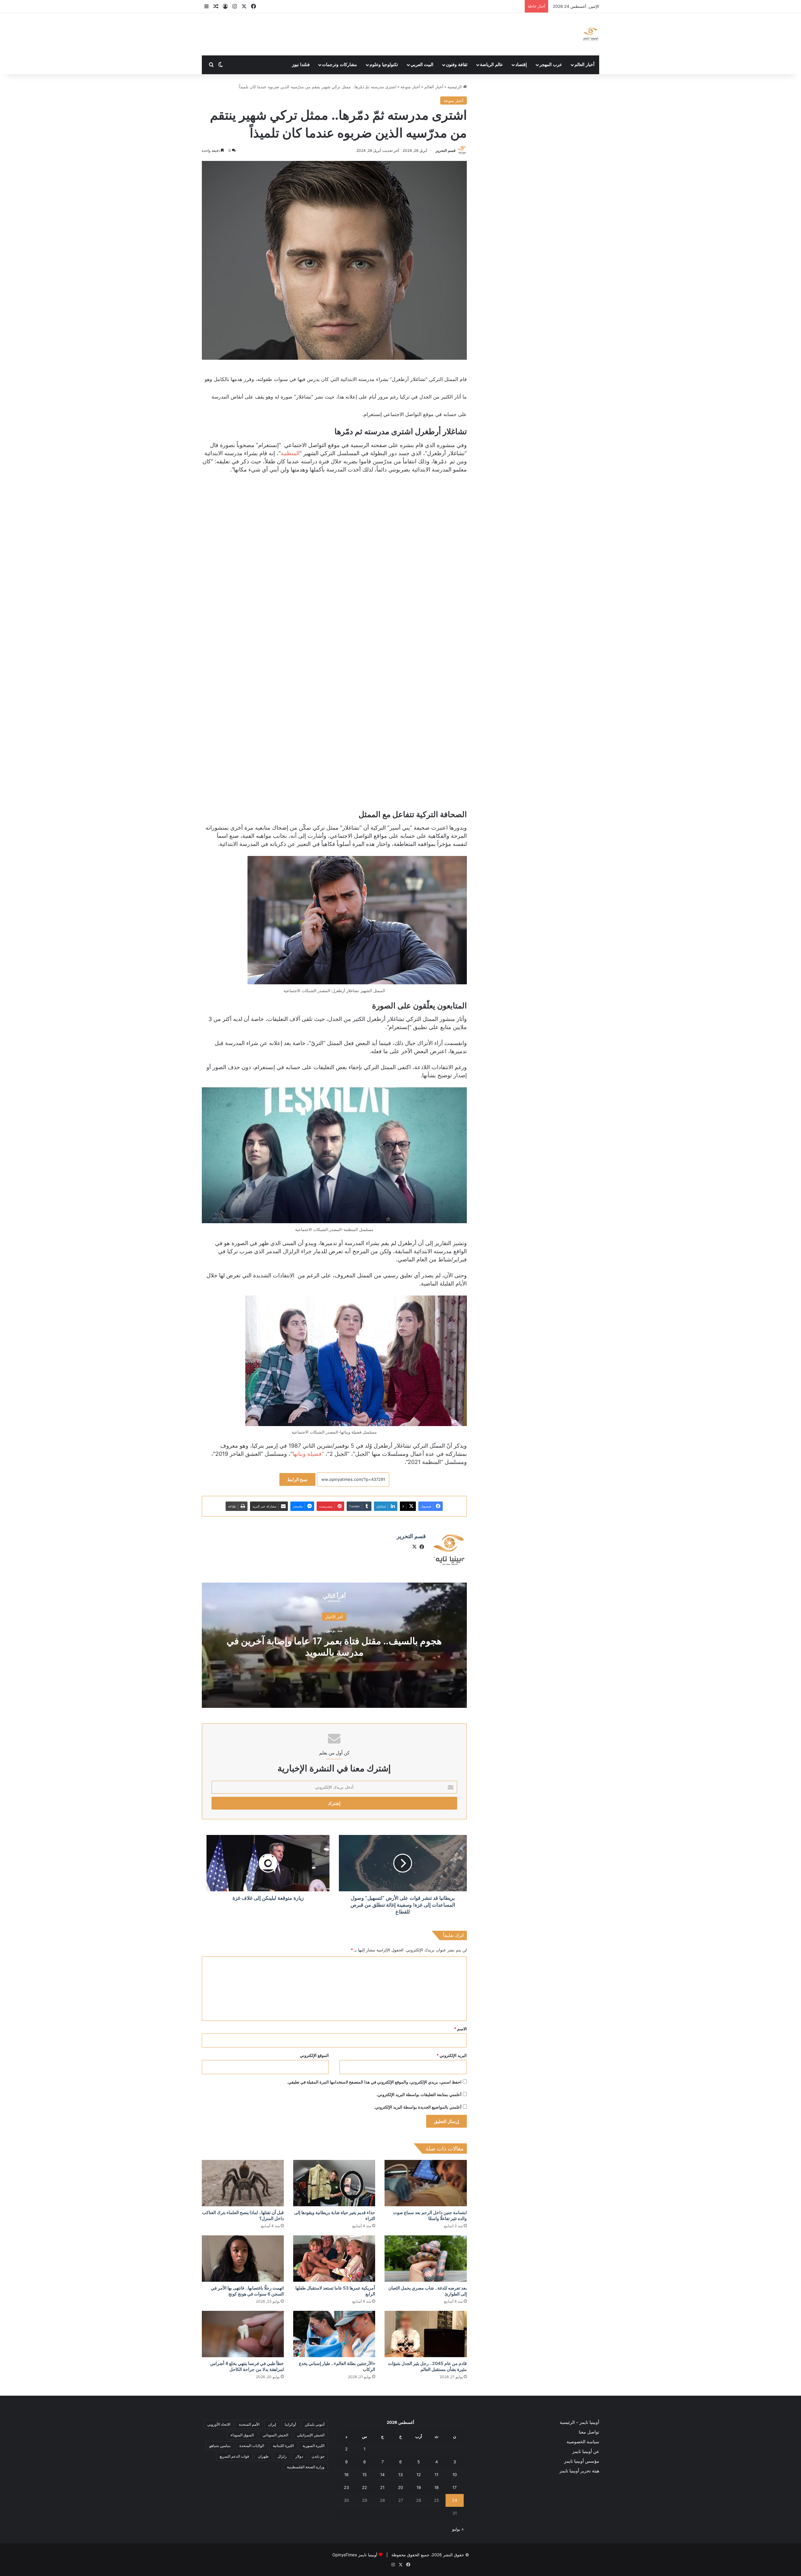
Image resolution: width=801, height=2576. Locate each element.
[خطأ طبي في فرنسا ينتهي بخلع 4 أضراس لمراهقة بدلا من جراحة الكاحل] (243, 2334)
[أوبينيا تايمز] (591, 34)
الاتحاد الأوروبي (219, 2424)
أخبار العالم (584, 65)
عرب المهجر (551, 65)
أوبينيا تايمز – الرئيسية (579, 2422)
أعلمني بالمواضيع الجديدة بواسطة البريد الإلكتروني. (418, 2107)
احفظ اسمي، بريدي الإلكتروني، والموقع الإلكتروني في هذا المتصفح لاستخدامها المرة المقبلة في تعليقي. (374, 2082)
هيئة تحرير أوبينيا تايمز (579, 2471)
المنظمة (290, 453)
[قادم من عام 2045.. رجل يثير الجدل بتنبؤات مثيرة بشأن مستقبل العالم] (426, 2334)
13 (400, 2475)
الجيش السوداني (275, 2435)
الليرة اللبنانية (283, 2446)
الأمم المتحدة (249, 2424)
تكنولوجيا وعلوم (384, 65)
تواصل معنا (589, 2432)
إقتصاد (521, 65)
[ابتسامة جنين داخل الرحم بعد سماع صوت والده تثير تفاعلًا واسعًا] (426, 2183)
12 (419, 2475)
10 (455, 2475)
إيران (272, 2424)
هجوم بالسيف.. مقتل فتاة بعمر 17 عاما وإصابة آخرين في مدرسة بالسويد (334, 1646)
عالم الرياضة (491, 65)
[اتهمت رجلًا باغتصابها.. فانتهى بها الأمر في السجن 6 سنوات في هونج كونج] (243, 2259)
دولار (299, 2456)
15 (365, 2475)
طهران (263, 2456)
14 (382, 2475)
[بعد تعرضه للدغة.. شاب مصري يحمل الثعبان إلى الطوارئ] (426, 2259)
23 (346, 2487)
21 (382, 2487)
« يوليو (458, 2529)
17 (454, 2487)
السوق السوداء (242, 2435)
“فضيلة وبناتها (308, 1454)
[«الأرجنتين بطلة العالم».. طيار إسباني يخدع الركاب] (334, 2334)
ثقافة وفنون (457, 65)
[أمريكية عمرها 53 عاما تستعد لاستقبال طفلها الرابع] (334, 2259)
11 (436, 2475)
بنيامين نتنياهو (220, 2446)
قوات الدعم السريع (234, 2456)
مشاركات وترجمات (339, 65)
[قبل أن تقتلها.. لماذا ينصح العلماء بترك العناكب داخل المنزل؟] (243, 2183)
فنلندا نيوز (301, 65)
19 (419, 2487)
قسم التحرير (446, 150)
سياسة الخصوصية (583, 2442)
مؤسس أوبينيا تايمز (582, 2461)
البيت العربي (422, 65)
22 (365, 2487)
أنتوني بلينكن (315, 2424)
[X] (415, 1547)
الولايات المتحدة (252, 2446)
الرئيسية (455, 87)
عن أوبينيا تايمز (586, 2451)
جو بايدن (318, 2456)
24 (455, 2500)
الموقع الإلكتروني (314, 2055)
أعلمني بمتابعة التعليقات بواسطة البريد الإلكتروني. (419, 2094)
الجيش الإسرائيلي (311, 2435)
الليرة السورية (314, 2446)
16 (346, 2475)
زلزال (282, 2456)
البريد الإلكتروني (452, 2055)
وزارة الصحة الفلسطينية (306, 2467)
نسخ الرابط (297, 1479)
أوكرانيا (290, 2424)
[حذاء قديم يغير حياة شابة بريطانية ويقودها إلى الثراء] (334, 2183)
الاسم (460, 2029)
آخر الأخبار (334, 1616)
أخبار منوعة (410, 87)
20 (400, 2487)
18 (436, 2487)
